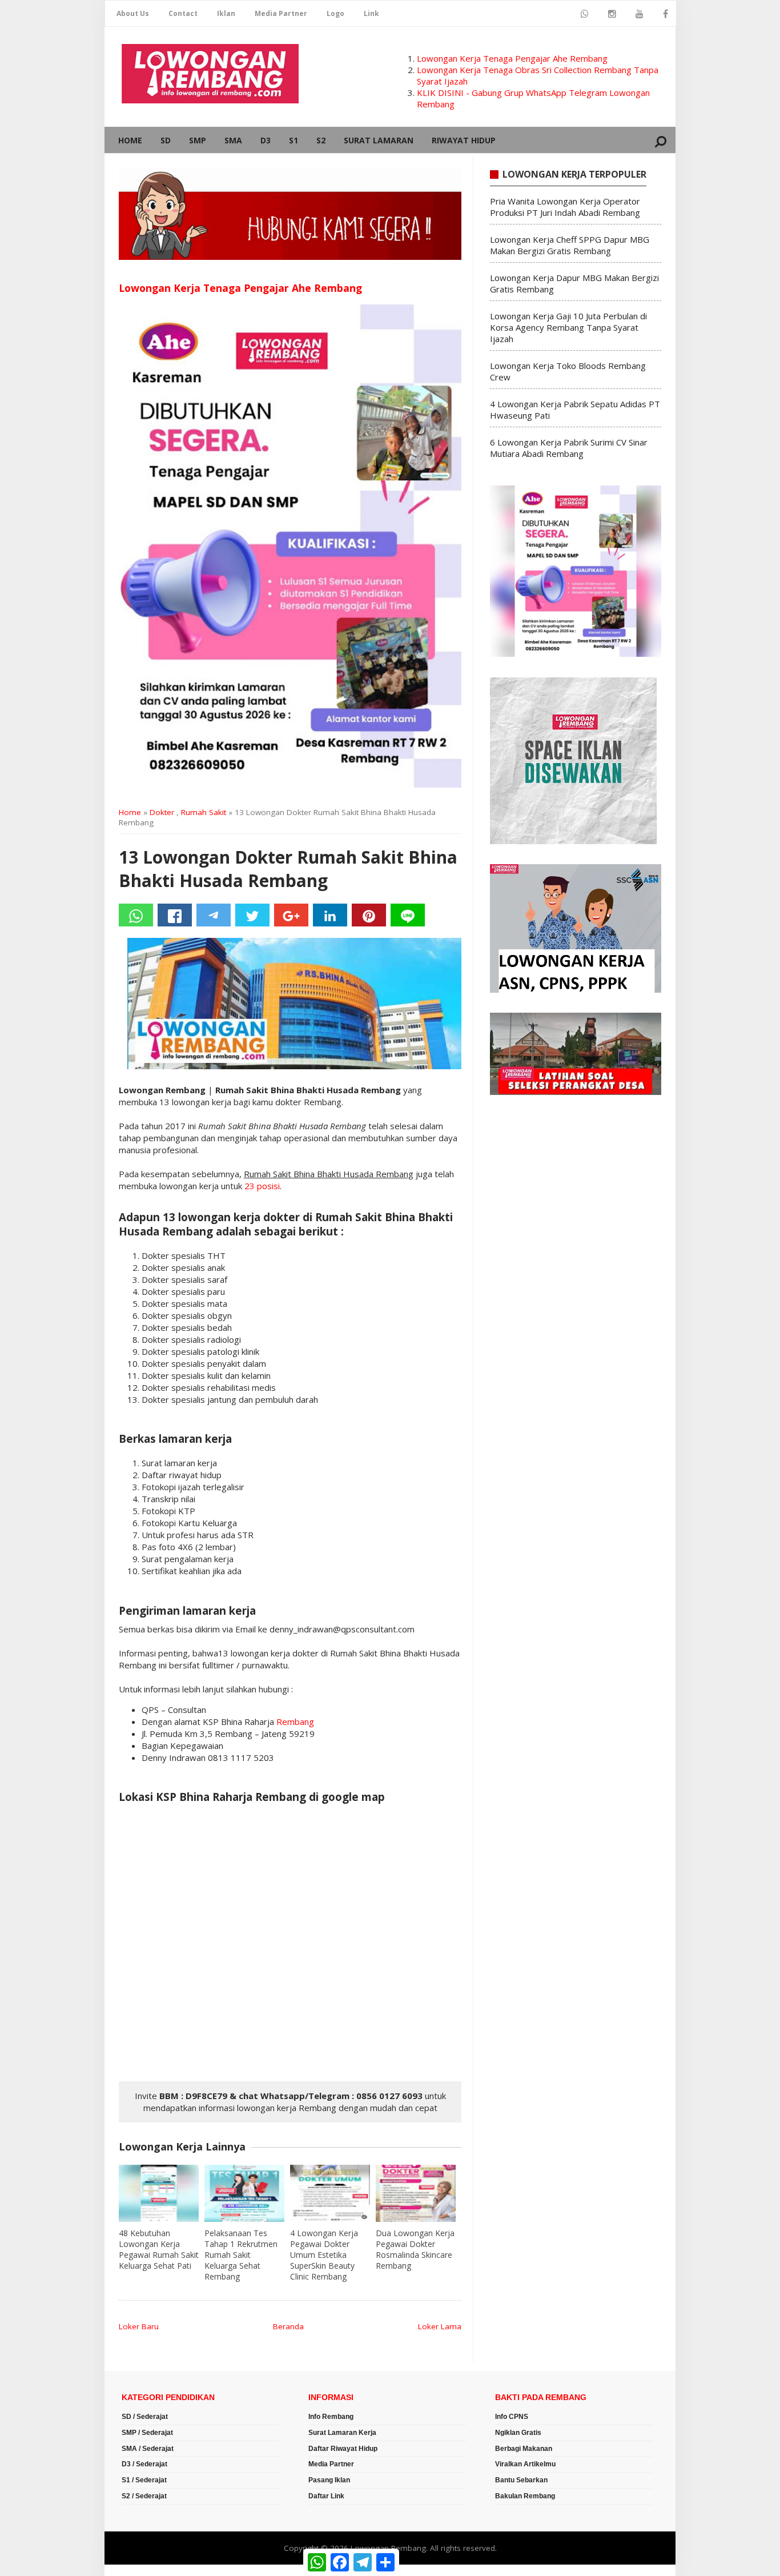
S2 (321, 140)
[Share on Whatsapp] (136, 915)
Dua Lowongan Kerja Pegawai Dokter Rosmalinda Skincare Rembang (415, 2249)
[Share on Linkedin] (330, 915)
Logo (335, 13)
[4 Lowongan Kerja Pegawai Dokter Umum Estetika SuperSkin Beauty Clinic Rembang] (330, 2193)
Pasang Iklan (329, 2480)
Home (130, 140)
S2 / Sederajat (144, 2496)
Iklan (226, 13)
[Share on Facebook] (175, 915)
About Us (133, 13)
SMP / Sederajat (147, 2433)
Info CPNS (512, 2417)
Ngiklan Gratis (518, 2433)
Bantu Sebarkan (521, 2480)
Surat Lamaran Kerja (342, 2433)
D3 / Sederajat (144, 2464)
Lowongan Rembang (388, 2548)
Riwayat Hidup (464, 140)
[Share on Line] (408, 915)
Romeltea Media (137, 2570)
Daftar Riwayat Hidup (343, 2449)
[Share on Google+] (291, 915)
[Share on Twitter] (252, 915)
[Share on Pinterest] (369, 915)
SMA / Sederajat (148, 2449)
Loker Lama (440, 2326)
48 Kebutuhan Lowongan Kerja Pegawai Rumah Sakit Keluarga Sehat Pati (159, 2249)
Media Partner (281, 13)
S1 (293, 140)
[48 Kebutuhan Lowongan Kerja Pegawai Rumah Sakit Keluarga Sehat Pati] (159, 2193)
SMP (198, 140)
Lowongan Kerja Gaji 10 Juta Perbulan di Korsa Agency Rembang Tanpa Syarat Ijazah (568, 327)
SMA (233, 140)
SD (166, 140)
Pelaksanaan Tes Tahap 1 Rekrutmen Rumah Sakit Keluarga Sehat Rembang (241, 2255)
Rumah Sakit (204, 812)
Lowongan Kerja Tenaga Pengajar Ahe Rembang (512, 58)
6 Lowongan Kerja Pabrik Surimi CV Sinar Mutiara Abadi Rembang (569, 448)
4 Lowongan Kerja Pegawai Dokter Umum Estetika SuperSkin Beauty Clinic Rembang (324, 2255)
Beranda (288, 2326)
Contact (183, 13)
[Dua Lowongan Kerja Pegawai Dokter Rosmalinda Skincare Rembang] (416, 2193)
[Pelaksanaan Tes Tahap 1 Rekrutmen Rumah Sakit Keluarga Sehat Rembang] (244, 2193)
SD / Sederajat (145, 2417)
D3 (266, 140)
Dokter (162, 812)
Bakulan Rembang (525, 2496)
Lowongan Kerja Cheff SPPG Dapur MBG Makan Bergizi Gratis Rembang (570, 245)
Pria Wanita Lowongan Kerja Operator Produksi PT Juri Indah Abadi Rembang (565, 207)
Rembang (295, 1722)
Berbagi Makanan (524, 2449)
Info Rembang (331, 2417)
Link (371, 13)
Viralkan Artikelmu (525, 2464)
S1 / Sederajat (144, 2480)
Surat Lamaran (379, 140)
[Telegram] (214, 915)
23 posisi (262, 1186)
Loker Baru (139, 2326)
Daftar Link (326, 2496)
